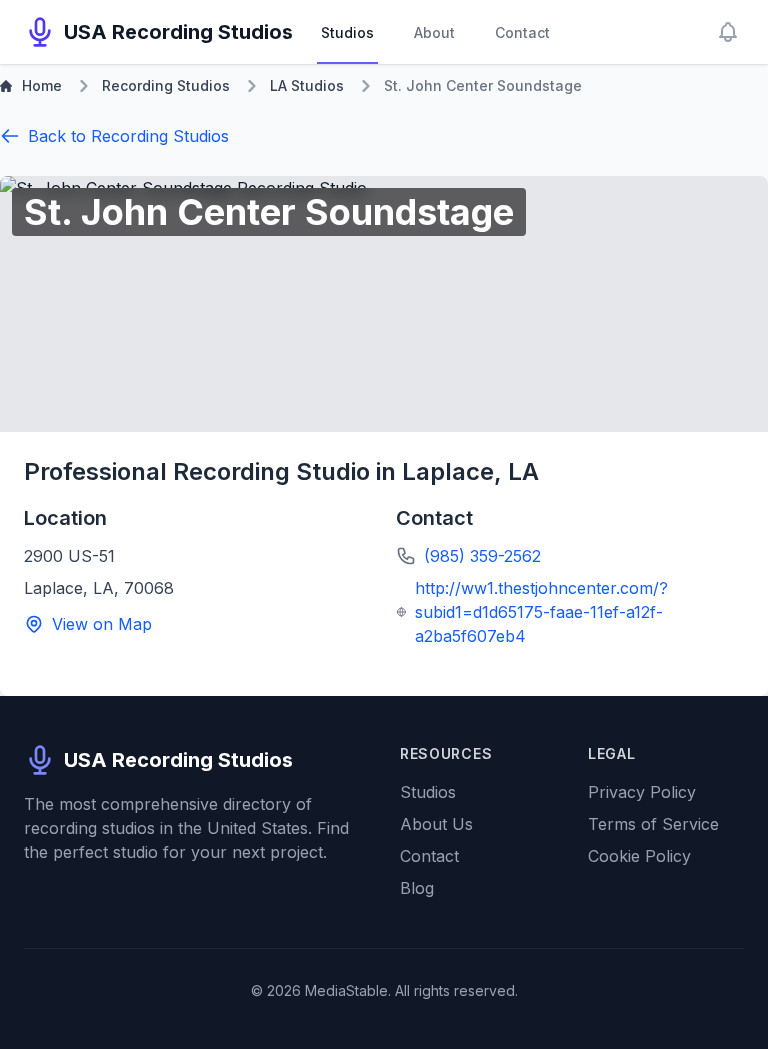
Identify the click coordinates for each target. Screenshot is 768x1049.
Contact (522, 32)
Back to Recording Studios (128, 136)
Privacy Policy (642, 792)
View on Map (102, 624)
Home (42, 85)
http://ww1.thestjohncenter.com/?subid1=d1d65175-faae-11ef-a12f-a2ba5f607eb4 (541, 612)
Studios (347, 32)
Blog (417, 888)
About (434, 32)
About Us (436, 824)
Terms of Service (653, 824)
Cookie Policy (639, 856)
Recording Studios (166, 85)
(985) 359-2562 (482, 556)
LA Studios (307, 85)
